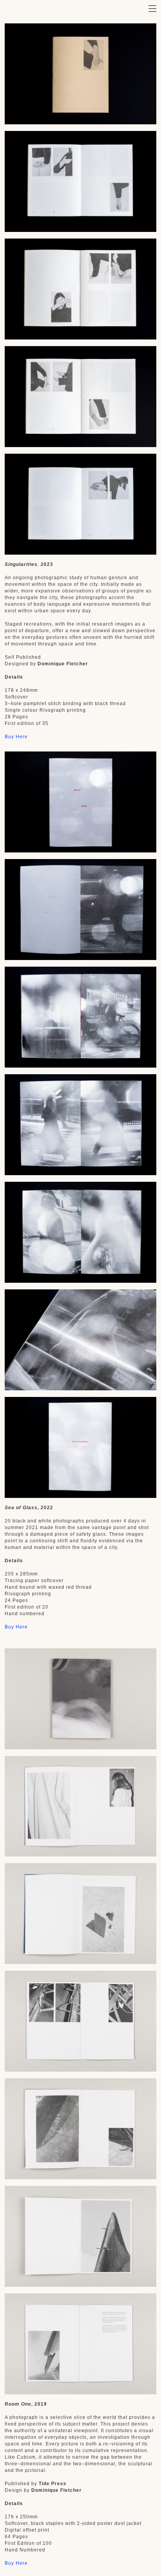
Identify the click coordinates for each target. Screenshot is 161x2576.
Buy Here (16, 737)
